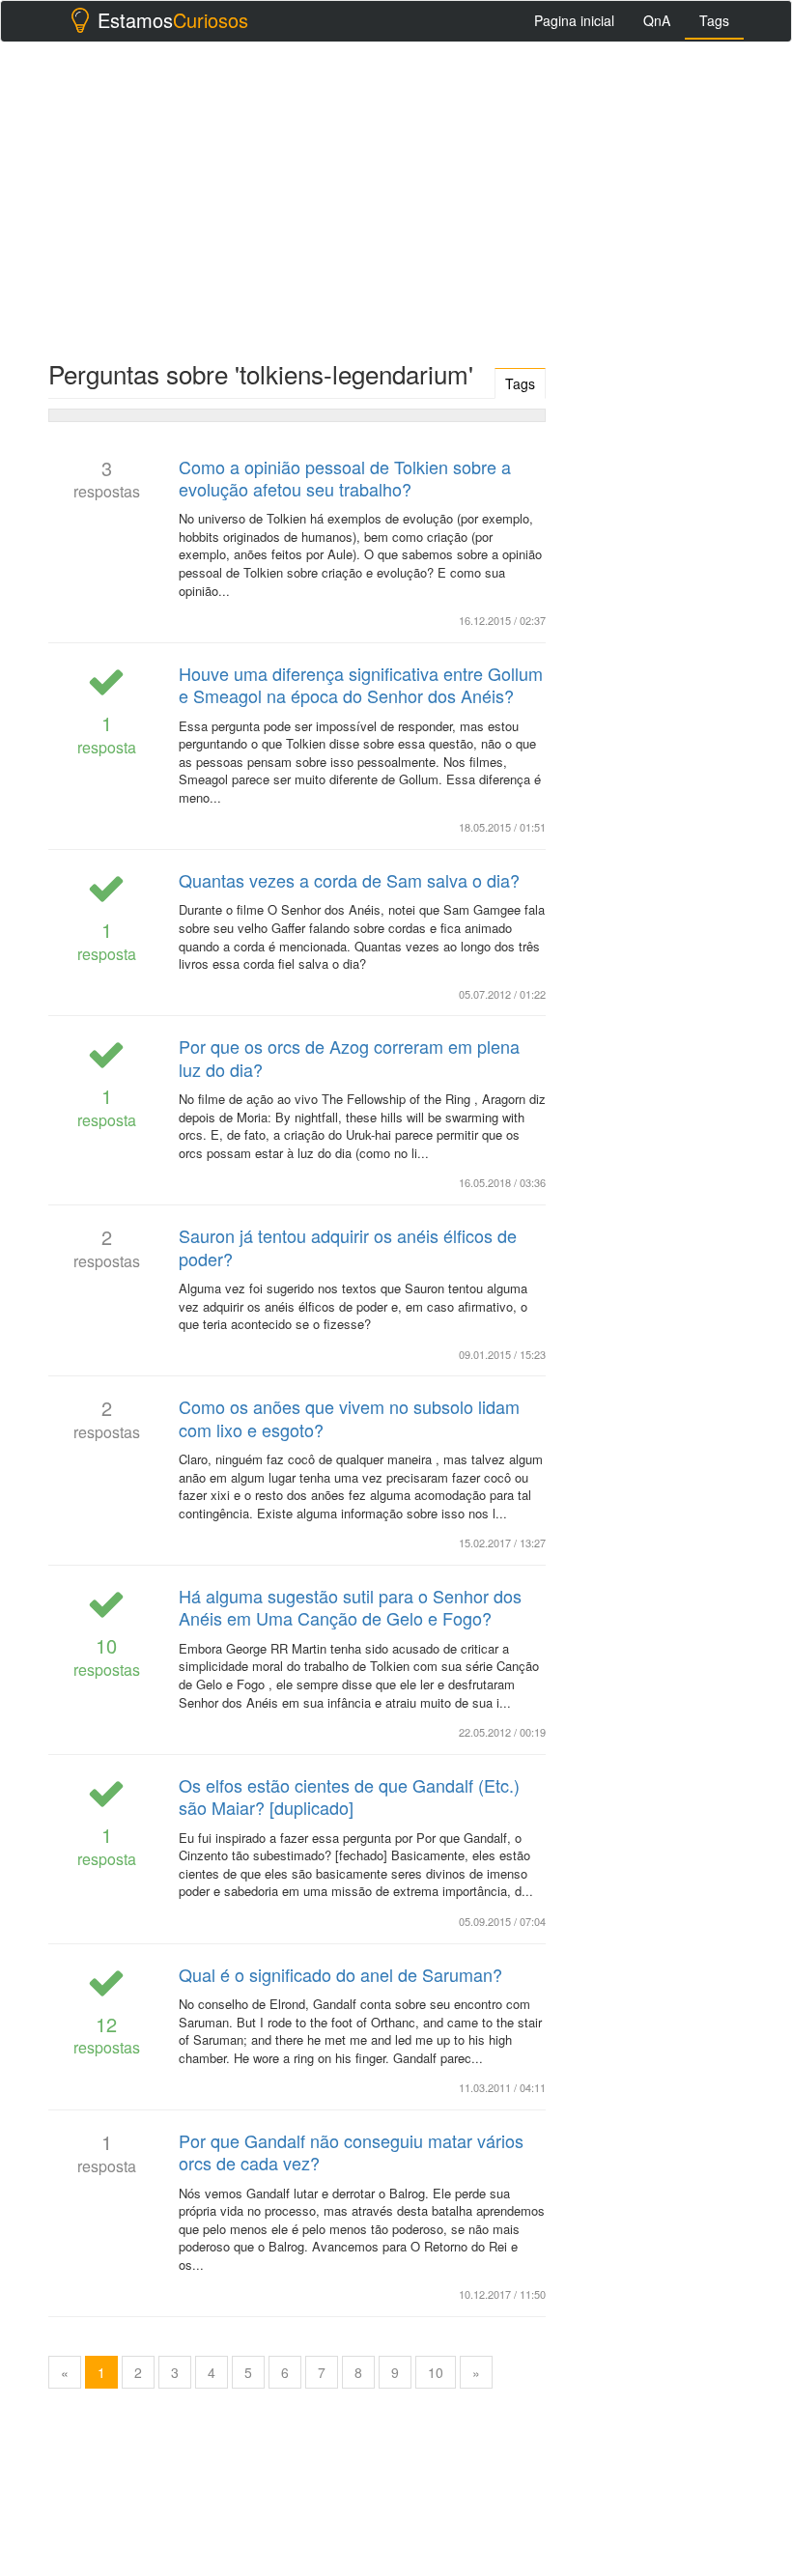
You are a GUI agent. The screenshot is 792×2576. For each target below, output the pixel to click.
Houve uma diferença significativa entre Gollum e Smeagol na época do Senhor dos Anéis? (361, 684)
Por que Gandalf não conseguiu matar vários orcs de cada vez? (351, 2151)
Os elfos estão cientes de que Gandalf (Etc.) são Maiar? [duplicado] (349, 1796)
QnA (657, 20)
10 (436, 2372)
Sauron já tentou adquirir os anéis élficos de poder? (348, 1246)
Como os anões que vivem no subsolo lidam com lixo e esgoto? (349, 1417)
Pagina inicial (574, 20)
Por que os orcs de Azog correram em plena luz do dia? (349, 1057)
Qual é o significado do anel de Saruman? (340, 1974)
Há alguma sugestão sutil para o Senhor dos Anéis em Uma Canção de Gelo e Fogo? (350, 1607)
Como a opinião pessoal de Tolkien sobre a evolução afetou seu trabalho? (345, 478)
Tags (714, 20)
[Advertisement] (396, 196)
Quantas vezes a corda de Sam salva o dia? (349, 880)
